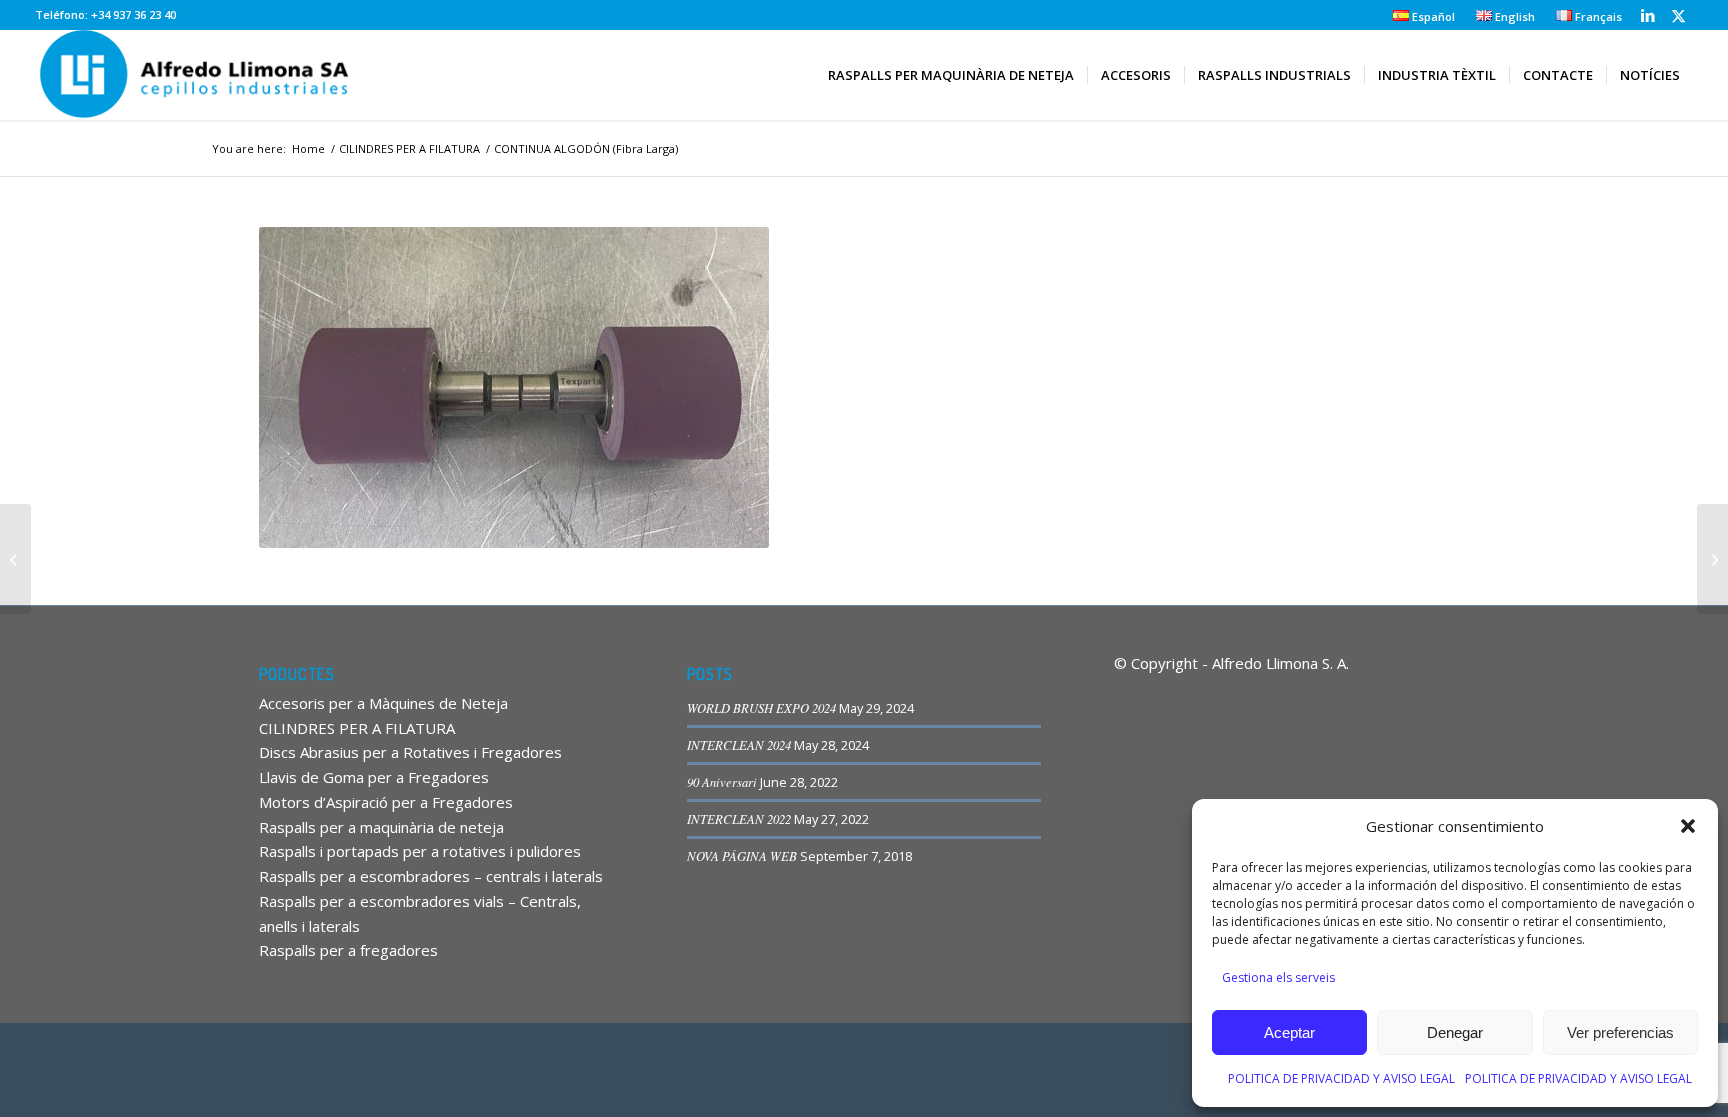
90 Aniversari (722, 781)
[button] (1688, 826)
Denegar (1455, 1032)
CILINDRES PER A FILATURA (357, 728)
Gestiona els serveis (1278, 977)
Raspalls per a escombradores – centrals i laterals (431, 876)
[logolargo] (197, 75)
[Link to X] (1678, 15)
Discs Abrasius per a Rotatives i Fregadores (410, 752)
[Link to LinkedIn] (1647, 15)
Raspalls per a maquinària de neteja (381, 827)
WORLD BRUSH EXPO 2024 (761, 707)
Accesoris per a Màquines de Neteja (383, 703)
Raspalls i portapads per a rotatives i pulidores (420, 851)
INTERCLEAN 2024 (739, 744)
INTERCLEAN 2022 (739, 818)
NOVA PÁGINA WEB (742, 855)
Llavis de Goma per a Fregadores (374, 777)
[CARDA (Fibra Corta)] (15, 559)
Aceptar (1289, 1032)
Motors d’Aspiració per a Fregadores (386, 802)
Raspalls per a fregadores (348, 950)
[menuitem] (1424, 16)
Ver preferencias (1620, 1032)
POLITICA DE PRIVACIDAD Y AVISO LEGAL (1341, 1078)
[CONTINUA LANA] (1712, 559)
